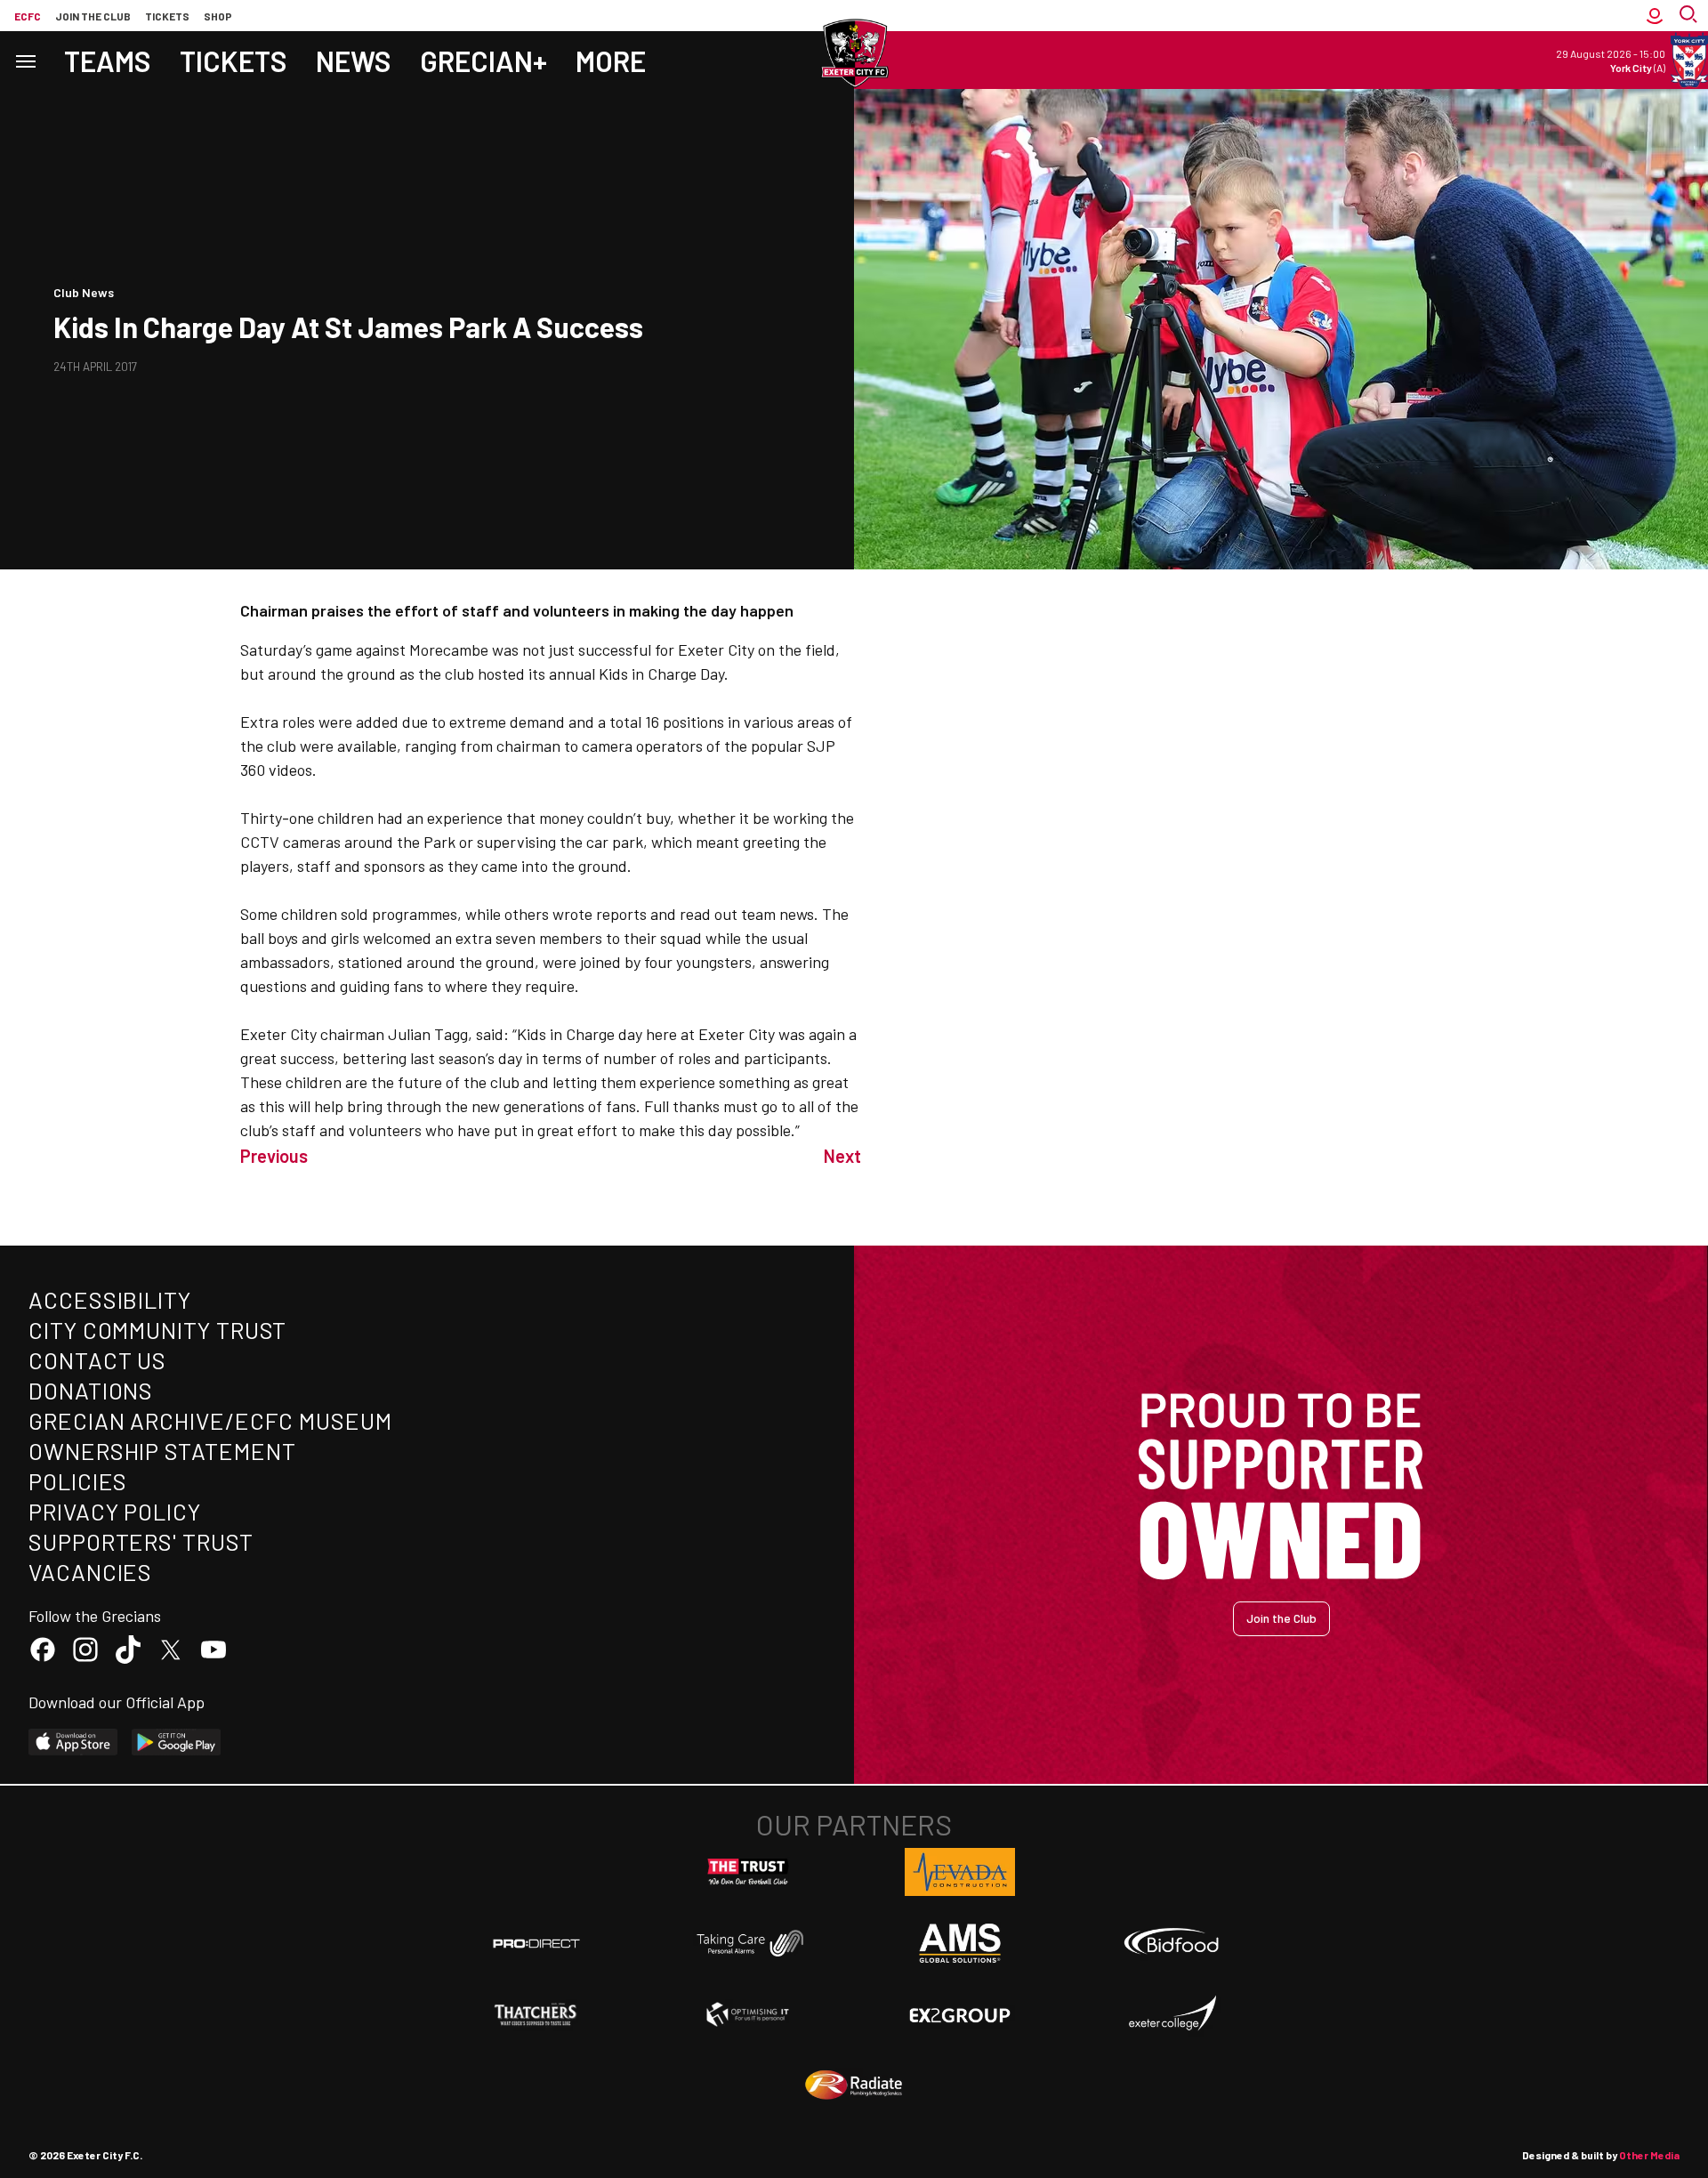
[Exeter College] (1172, 2014)
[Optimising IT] (748, 2014)
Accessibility (110, 1299)
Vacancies (90, 1572)
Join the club (93, 16)
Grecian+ (483, 60)
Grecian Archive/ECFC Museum (210, 1420)
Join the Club (1281, 1618)
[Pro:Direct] (536, 1943)
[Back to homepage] (854, 53)
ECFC (28, 16)
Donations (91, 1390)
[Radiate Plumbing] (854, 2085)
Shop (218, 16)
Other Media (1649, 2155)
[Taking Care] (748, 1943)
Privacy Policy (115, 1511)
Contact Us (97, 1360)
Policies (78, 1481)
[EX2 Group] (960, 2014)
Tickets (167, 16)
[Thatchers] (536, 2014)
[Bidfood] (1172, 1943)
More (611, 60)
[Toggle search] (1690, 16)
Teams (108, 60)
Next (842, 1156)
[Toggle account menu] (1655, 16)
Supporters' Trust (141, 1541)
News (354, 60)
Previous (274, 1156)
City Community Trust (157, 1330)
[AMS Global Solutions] (960, 1943)
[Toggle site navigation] (25, 60)
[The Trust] (748, 1872)
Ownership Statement (162, 1451)
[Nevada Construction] (960, 1872)
